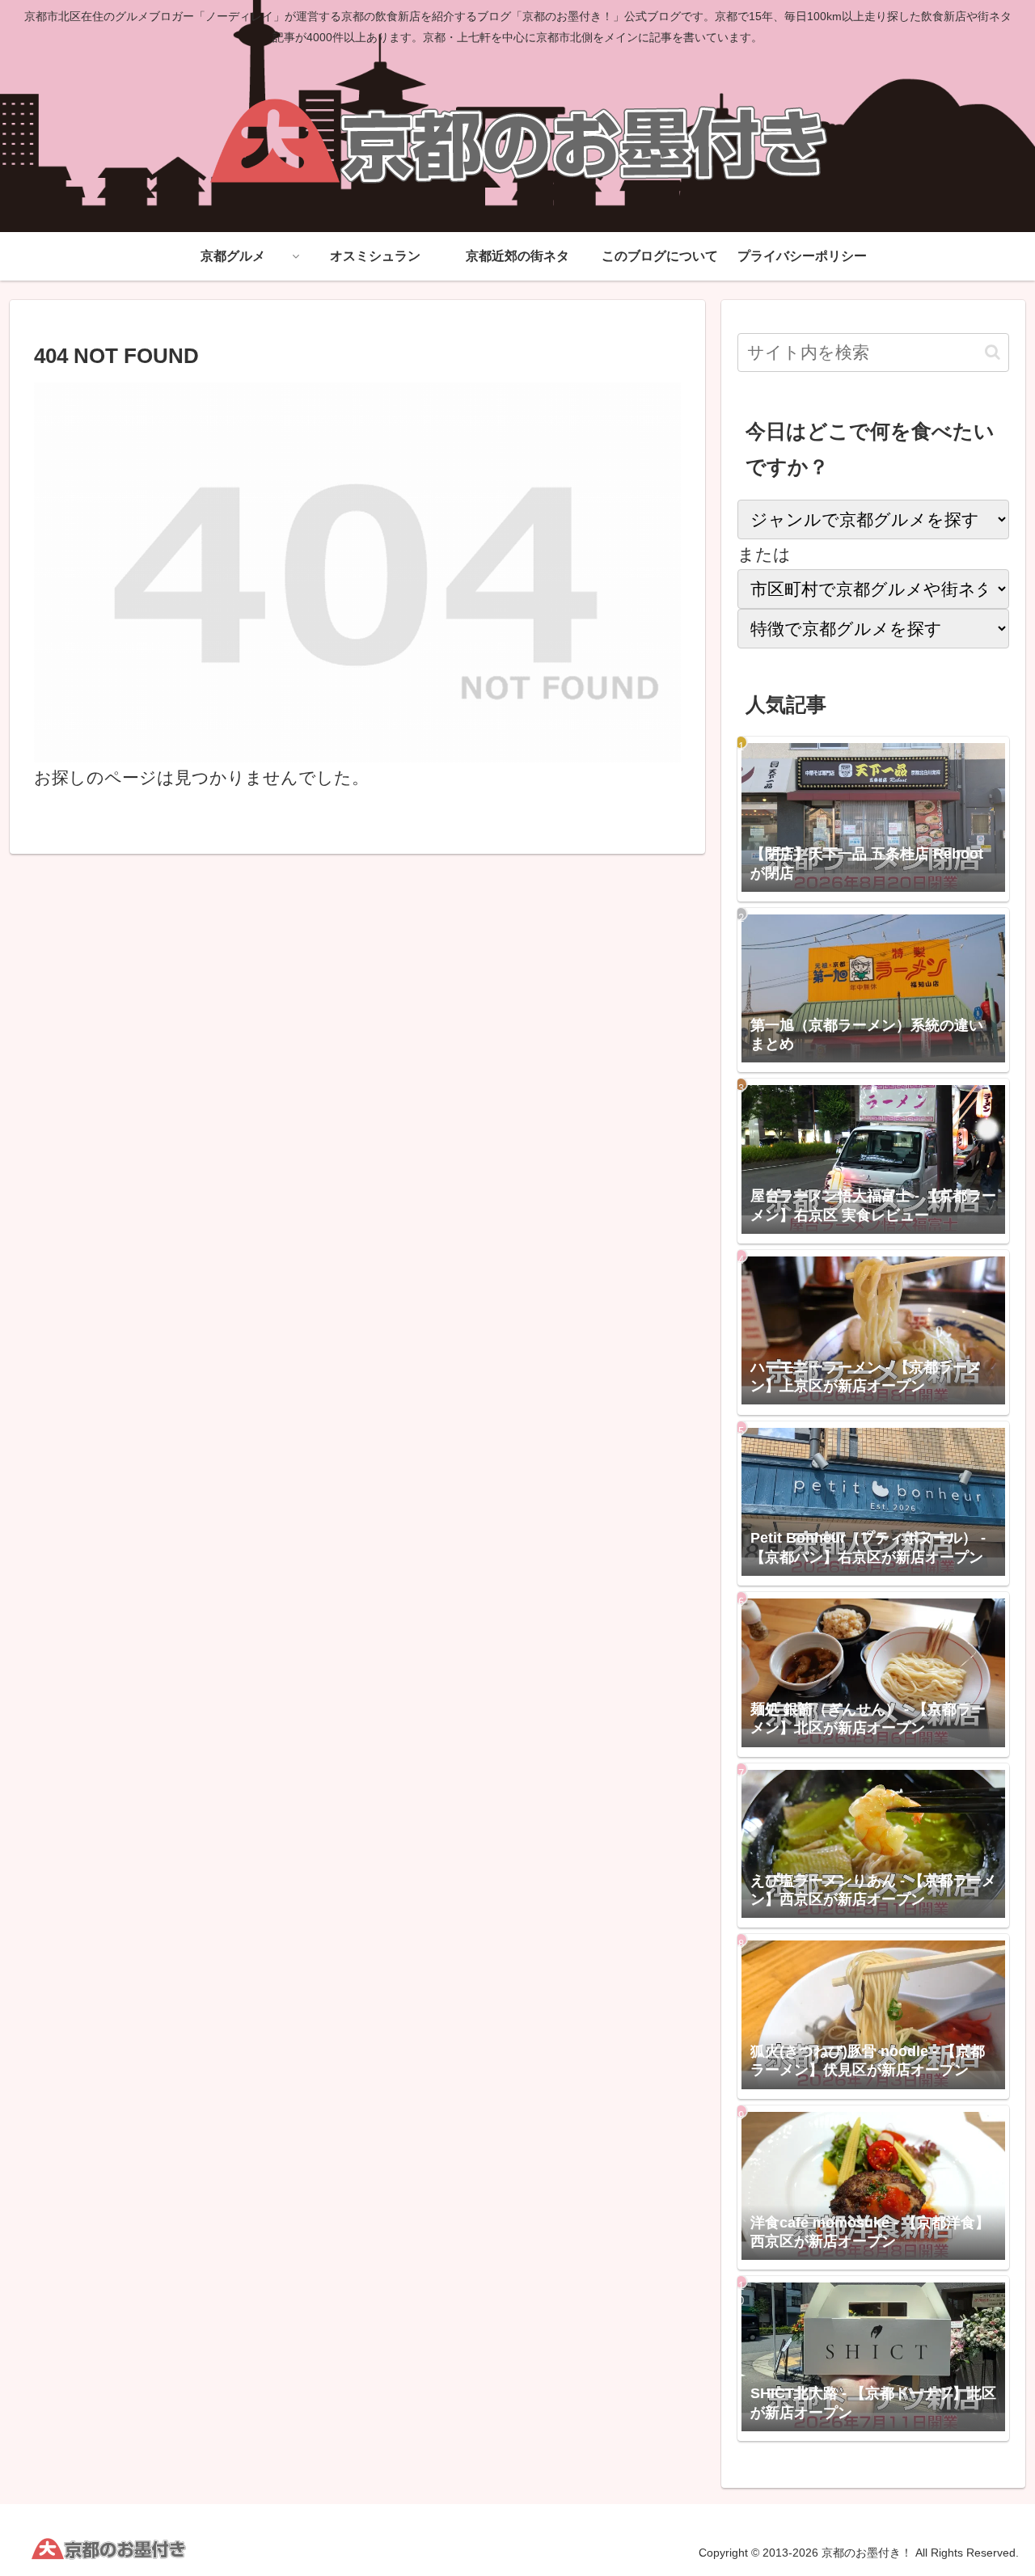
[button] (993, 352)
